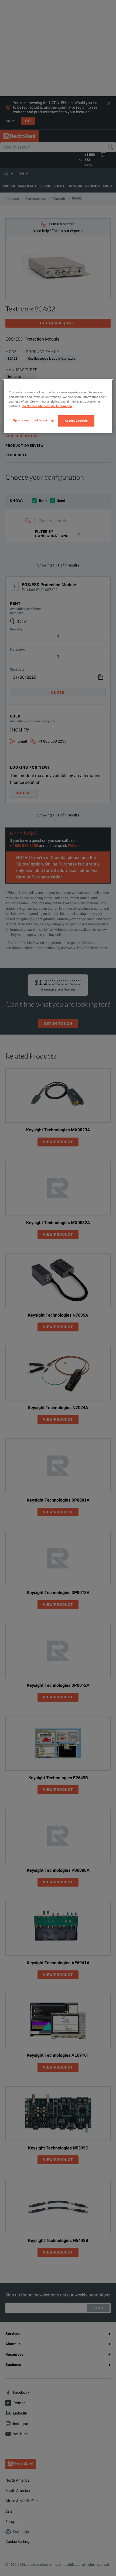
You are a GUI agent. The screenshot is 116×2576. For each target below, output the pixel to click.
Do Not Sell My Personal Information (47, 406)
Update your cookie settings (34, 420)
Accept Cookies (76, 421)
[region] (58, 406)
